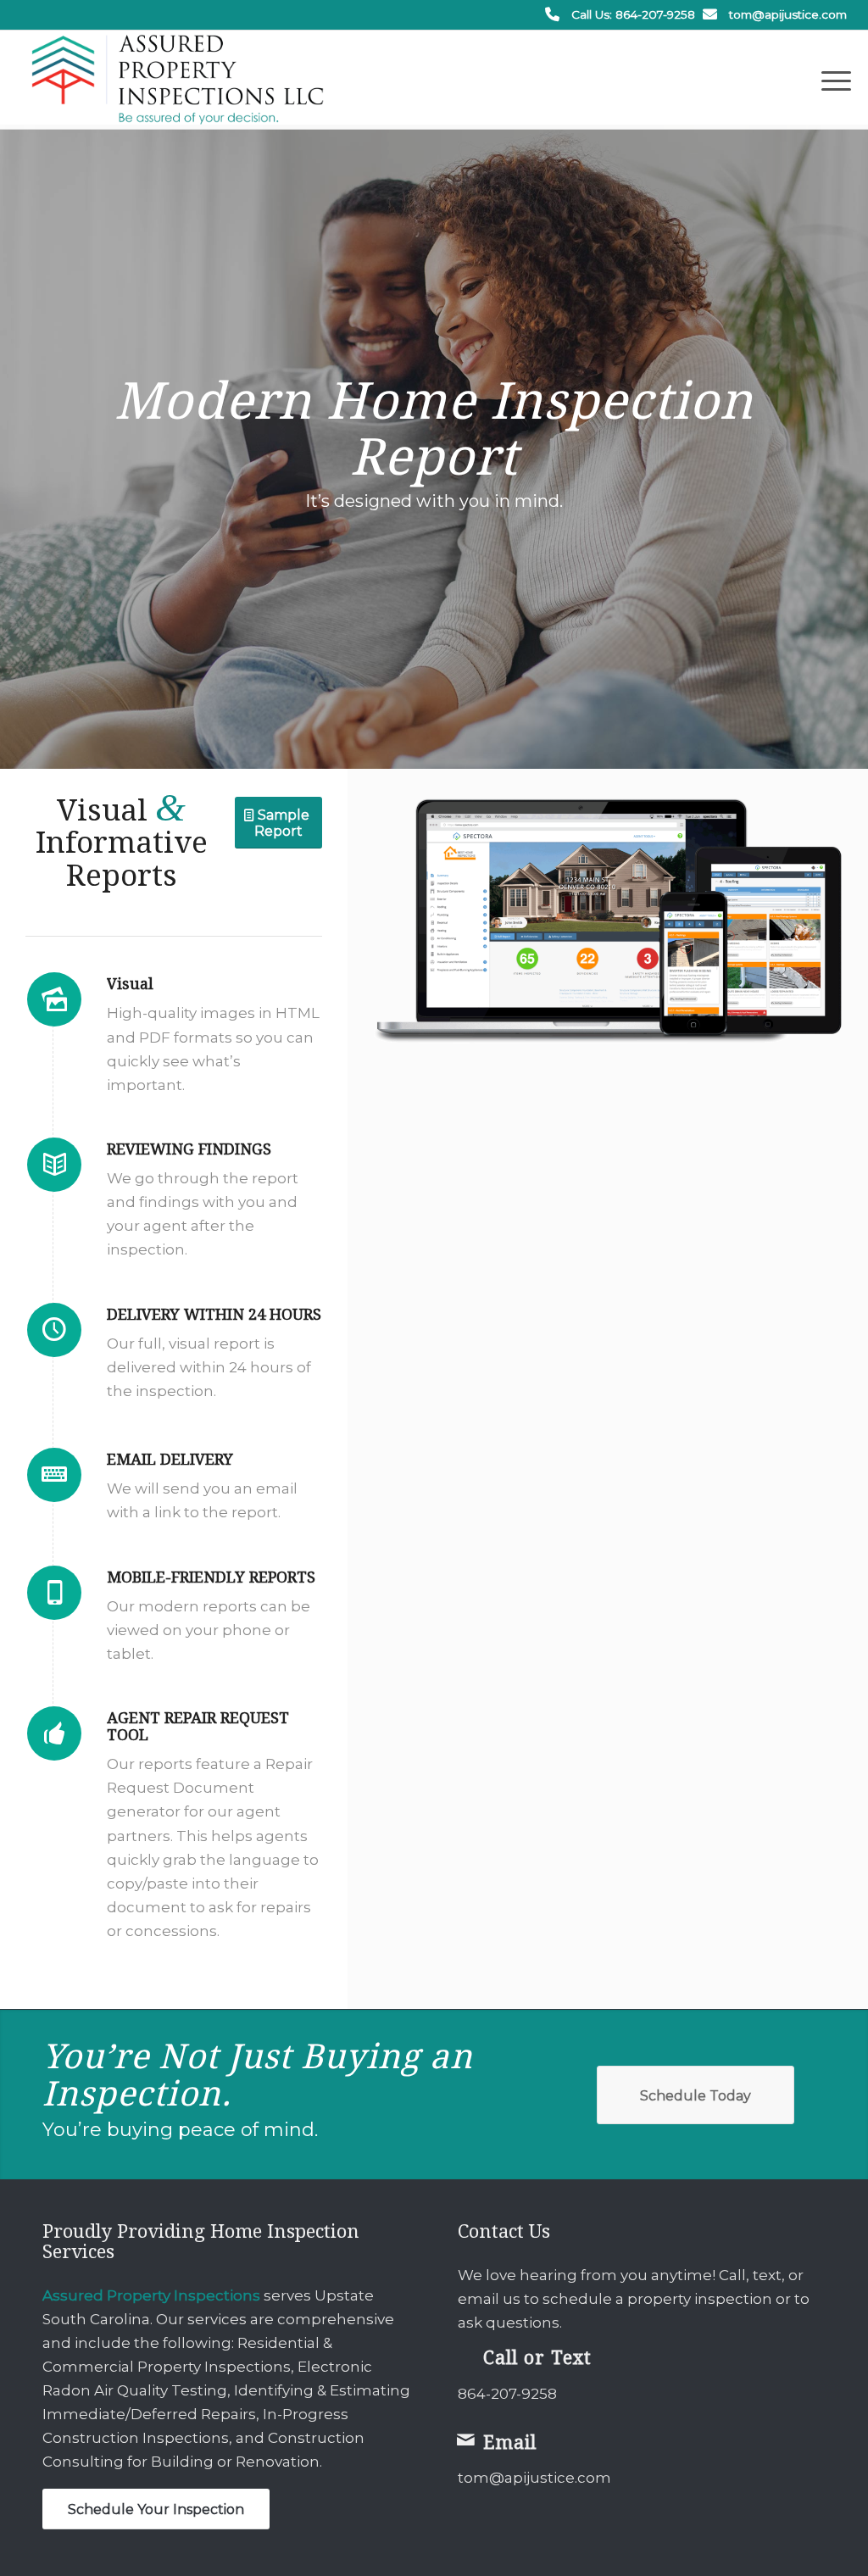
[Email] (466, 2440)
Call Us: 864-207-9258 (633, 14)
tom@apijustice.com (788, 14)
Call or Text (537, 2358)
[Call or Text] (466, 2355)
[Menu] (831, 80)
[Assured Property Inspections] (178, 80)
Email (510, 2442)
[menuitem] (831, 80)
